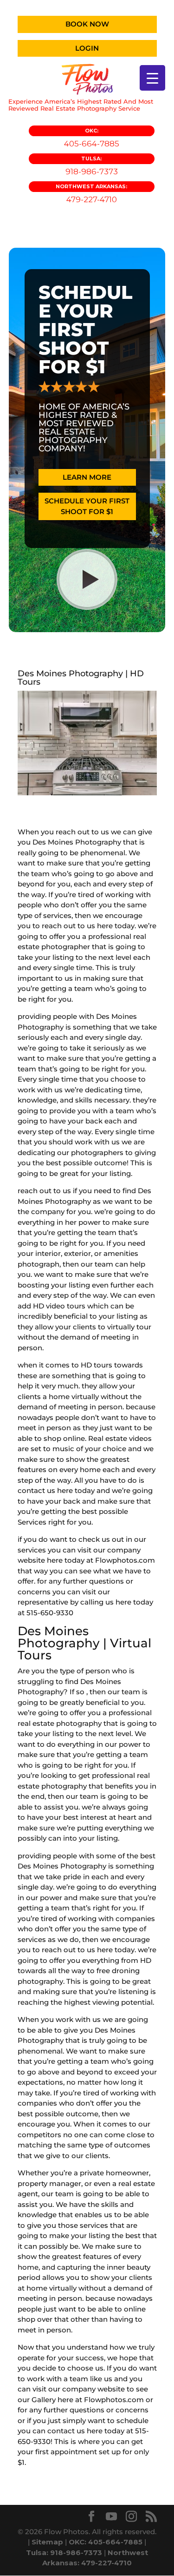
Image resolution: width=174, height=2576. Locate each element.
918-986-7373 (92, 166)
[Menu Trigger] (152, 78)
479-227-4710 (91, 194)
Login (87, 48)
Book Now (87, 24)
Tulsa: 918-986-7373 (64, 2553)
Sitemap (47, 2542)
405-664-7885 (92, 138)
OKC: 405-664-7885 (106, 2542)
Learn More (87, 477)
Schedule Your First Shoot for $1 (87, 506)
